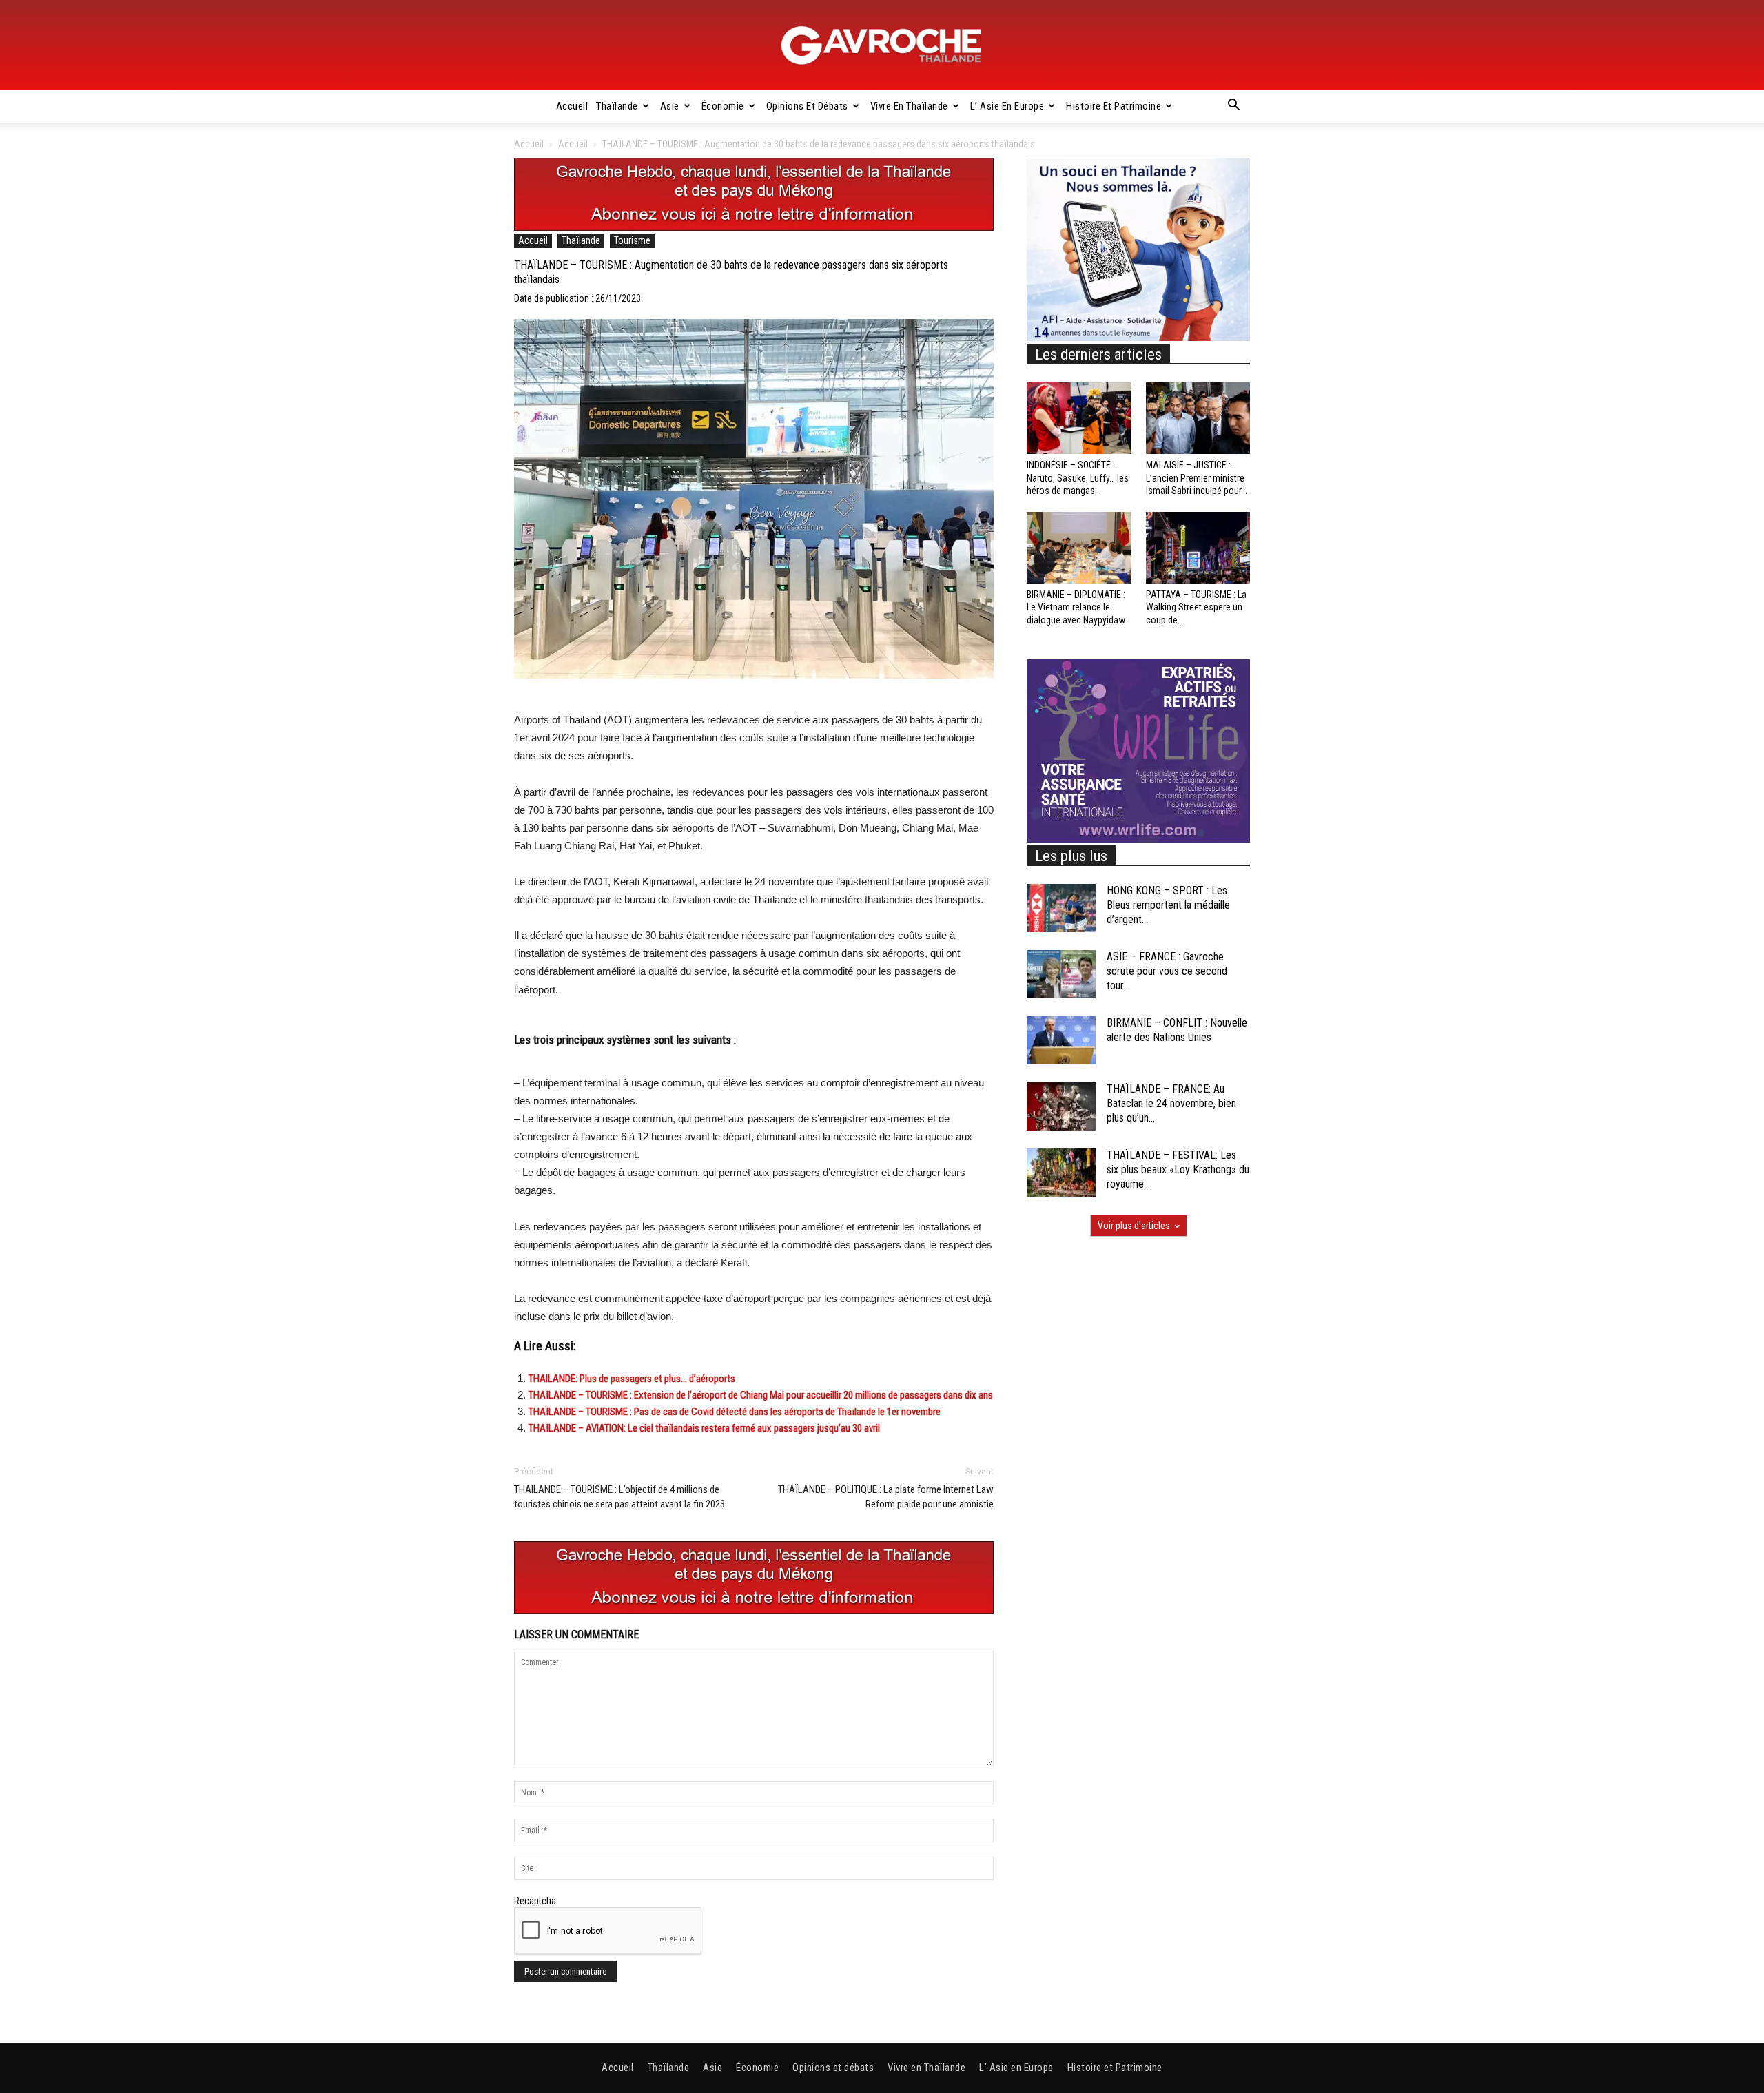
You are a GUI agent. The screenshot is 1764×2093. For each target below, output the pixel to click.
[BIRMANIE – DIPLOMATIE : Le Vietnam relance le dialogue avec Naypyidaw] (1079, 548)
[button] (1233, 107)
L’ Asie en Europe (1007, 106)
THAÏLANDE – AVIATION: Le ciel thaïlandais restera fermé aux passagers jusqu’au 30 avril (704, 1428)
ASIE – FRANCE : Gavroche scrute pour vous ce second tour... (1167, 971)
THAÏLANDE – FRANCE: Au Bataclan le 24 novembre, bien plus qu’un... (1171, 1103)
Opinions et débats (807, 106)
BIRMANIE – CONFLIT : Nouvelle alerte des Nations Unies (1177, 1030)
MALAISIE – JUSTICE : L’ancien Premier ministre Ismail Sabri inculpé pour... (1197, 477)
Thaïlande (617, 106)
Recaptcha (535, 1901)
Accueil (572, 106)
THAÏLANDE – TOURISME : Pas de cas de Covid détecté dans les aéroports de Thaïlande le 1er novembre (735, 1412)
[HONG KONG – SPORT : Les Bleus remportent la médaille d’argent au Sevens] (1061, 908)
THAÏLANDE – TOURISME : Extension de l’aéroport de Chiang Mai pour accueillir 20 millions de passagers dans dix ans (761, 1395)
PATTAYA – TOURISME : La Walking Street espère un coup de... (1196, 607)
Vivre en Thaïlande (909, 106)
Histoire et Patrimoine (1114, 106)
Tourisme (632, 240)
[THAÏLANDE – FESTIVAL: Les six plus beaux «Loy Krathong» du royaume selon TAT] (1061, 1173)
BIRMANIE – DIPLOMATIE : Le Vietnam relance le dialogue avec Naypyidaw (1076, 607)
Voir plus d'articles (1134, 1226)
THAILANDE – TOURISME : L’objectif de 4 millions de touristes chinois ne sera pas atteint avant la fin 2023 (619, 1497)
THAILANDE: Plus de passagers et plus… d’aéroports (632, 1379)
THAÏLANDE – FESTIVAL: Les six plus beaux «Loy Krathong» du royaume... (1178, 1169)
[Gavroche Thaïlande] (882, 45)
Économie (723, 106)
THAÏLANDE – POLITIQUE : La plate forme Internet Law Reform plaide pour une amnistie (886, 1497)
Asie (670, 106)
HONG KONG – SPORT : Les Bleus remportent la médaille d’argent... (1168, 905)
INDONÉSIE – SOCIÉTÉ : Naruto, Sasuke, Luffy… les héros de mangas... (1078, 477)
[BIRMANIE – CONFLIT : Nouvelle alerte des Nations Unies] (1061, 1040)
